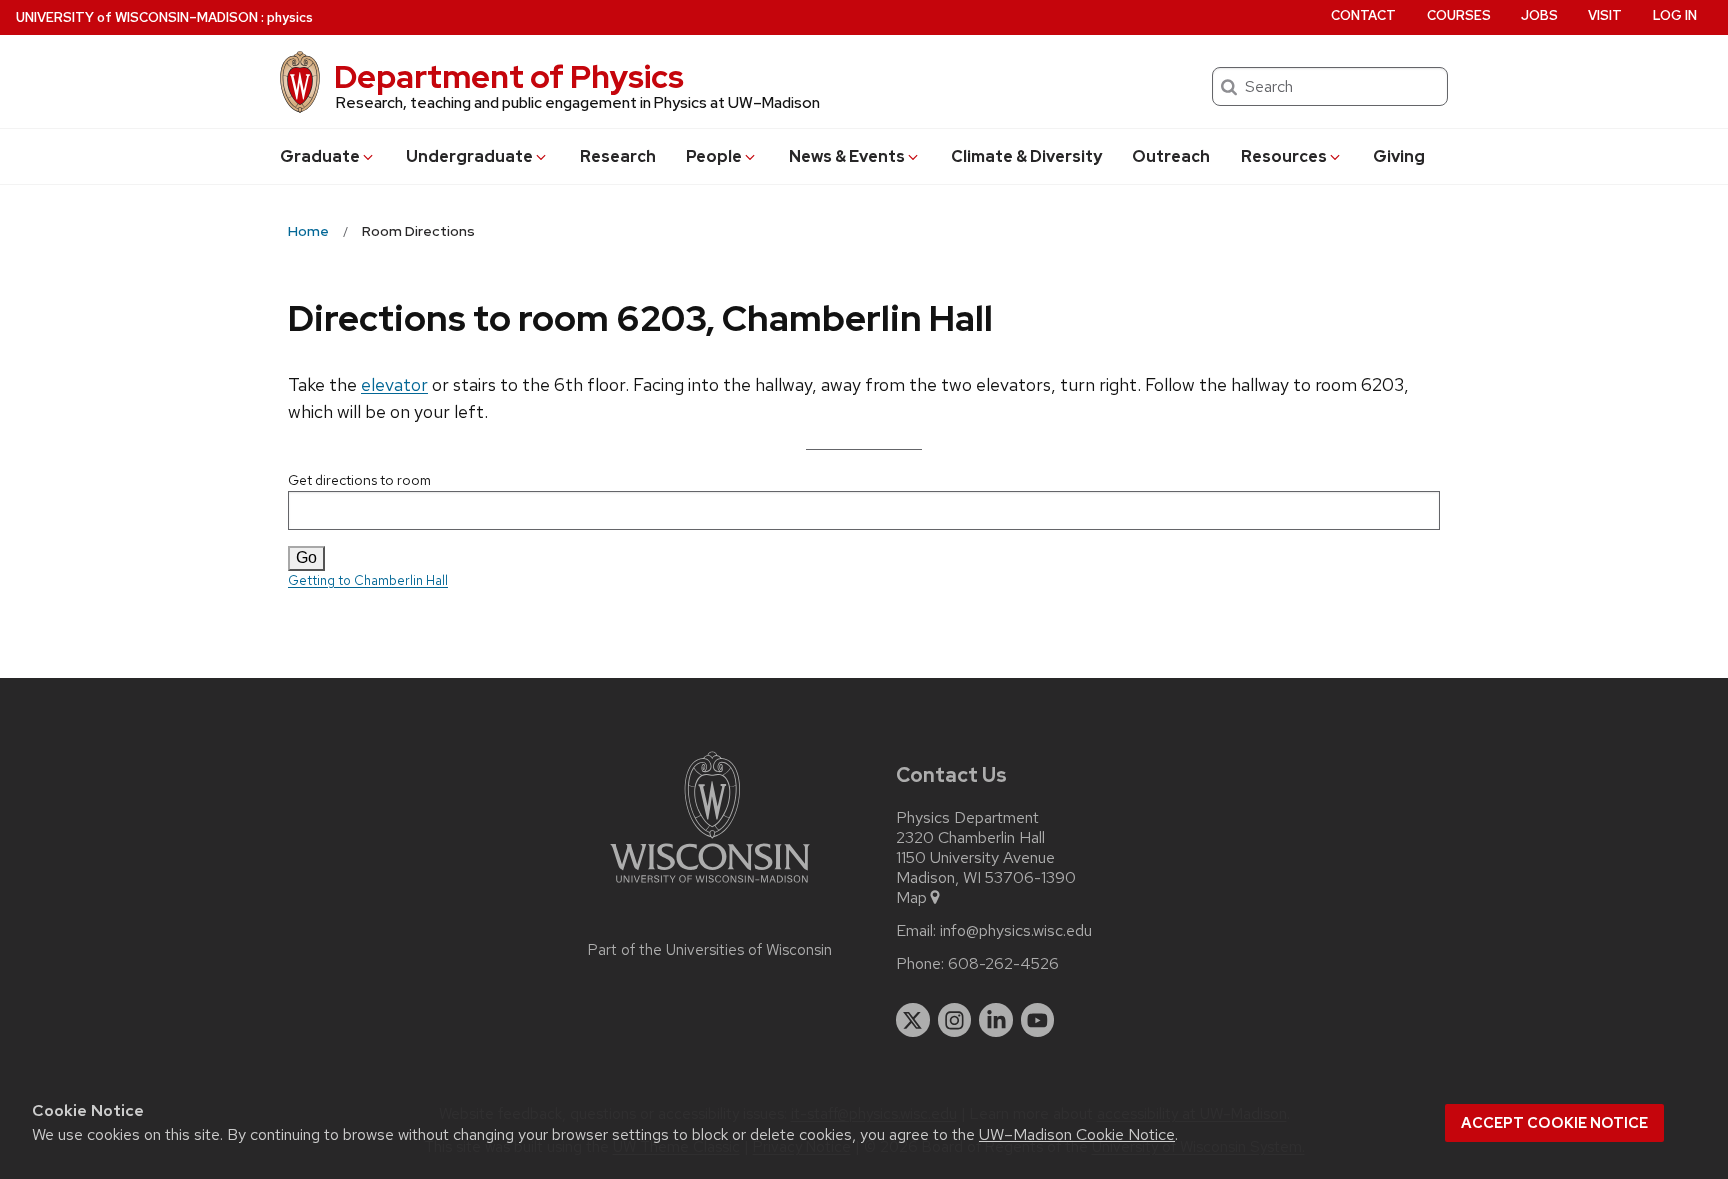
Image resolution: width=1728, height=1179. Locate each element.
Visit (1605, 15)
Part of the (710, 950)
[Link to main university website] (710, 886)
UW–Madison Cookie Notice (1077, 1134)
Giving (1399, 156)
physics (290, 17)
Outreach (1171, 156)
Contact (1363, 15)
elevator (394, 384)
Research (618, 156)
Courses (1459, 15)
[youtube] (1038, 1020)
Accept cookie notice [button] (1554, 1123)
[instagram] (955, 1020)
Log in (1675, 15)
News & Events (847, 156)
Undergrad (469, 156)
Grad (320, 156)
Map (911, 898)
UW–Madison (137, 17)
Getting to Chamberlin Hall (368, 580)
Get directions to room (359, 480)
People (714, 156)
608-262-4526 (1003, 964)
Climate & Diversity (1026, 156)
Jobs (1539, 15)
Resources (1284, 156)
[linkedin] (996, 1020)
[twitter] (913, 1020)
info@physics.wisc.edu (1016, 931)
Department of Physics (509, 76)
